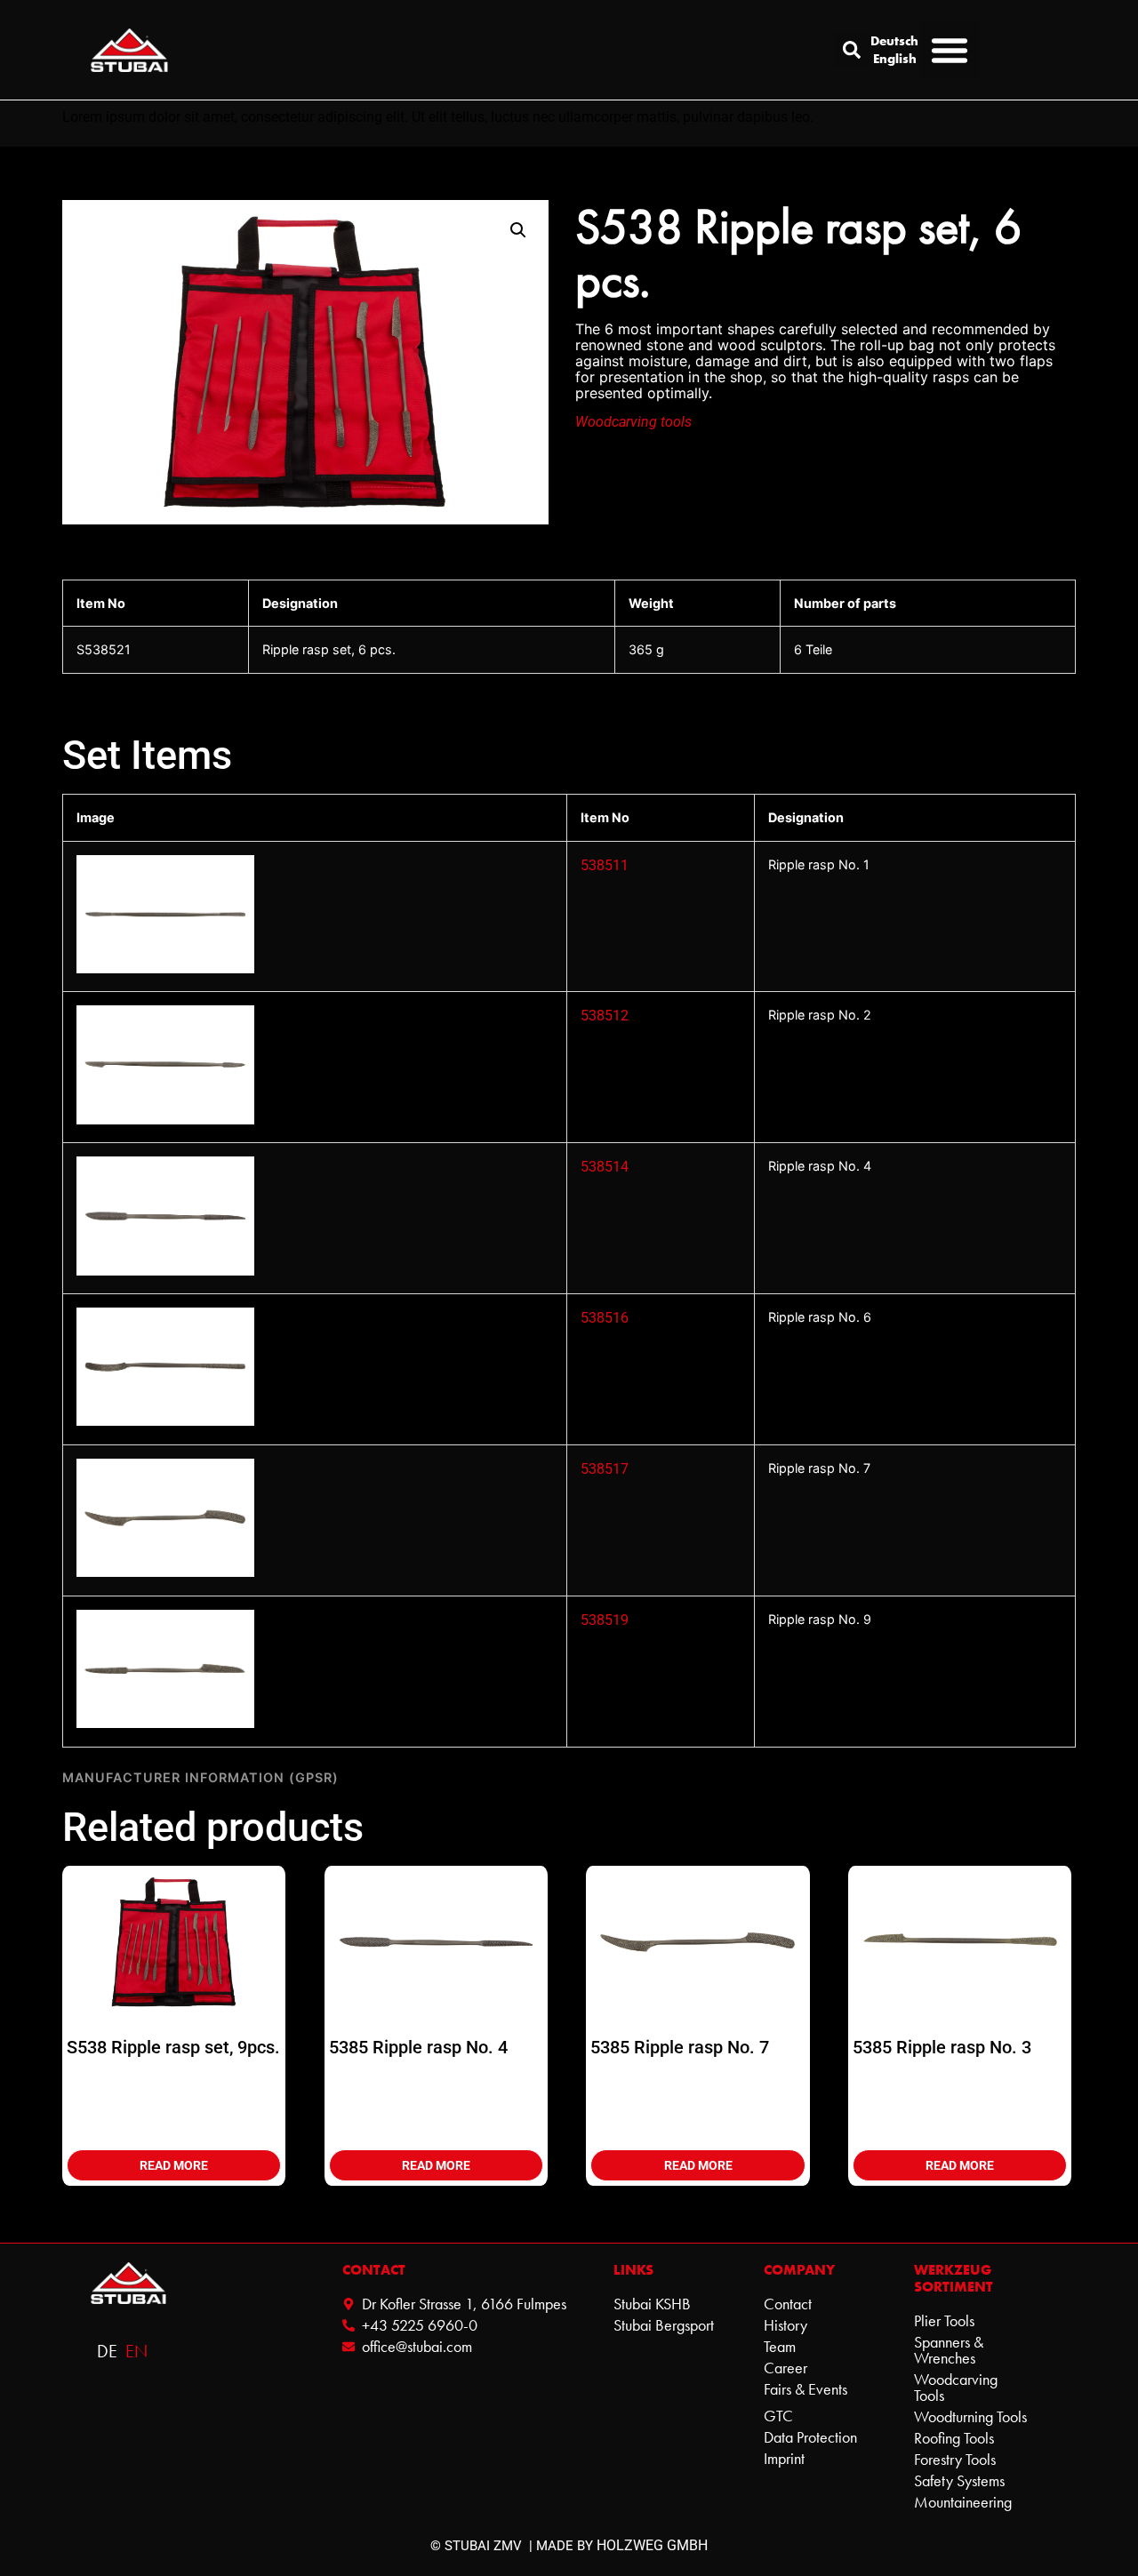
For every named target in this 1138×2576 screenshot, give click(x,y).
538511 (605, 865)
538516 (605, 1318)
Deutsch (895, 41)
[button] (852, 50)
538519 (605, 1620)
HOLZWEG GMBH (652, 2545)
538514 (605, 1167)
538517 (605, 1469)
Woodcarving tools (633, 422)
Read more (174, 2165)
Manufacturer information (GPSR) (200, 1777)
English (895, 59)
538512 (605, 1016)
